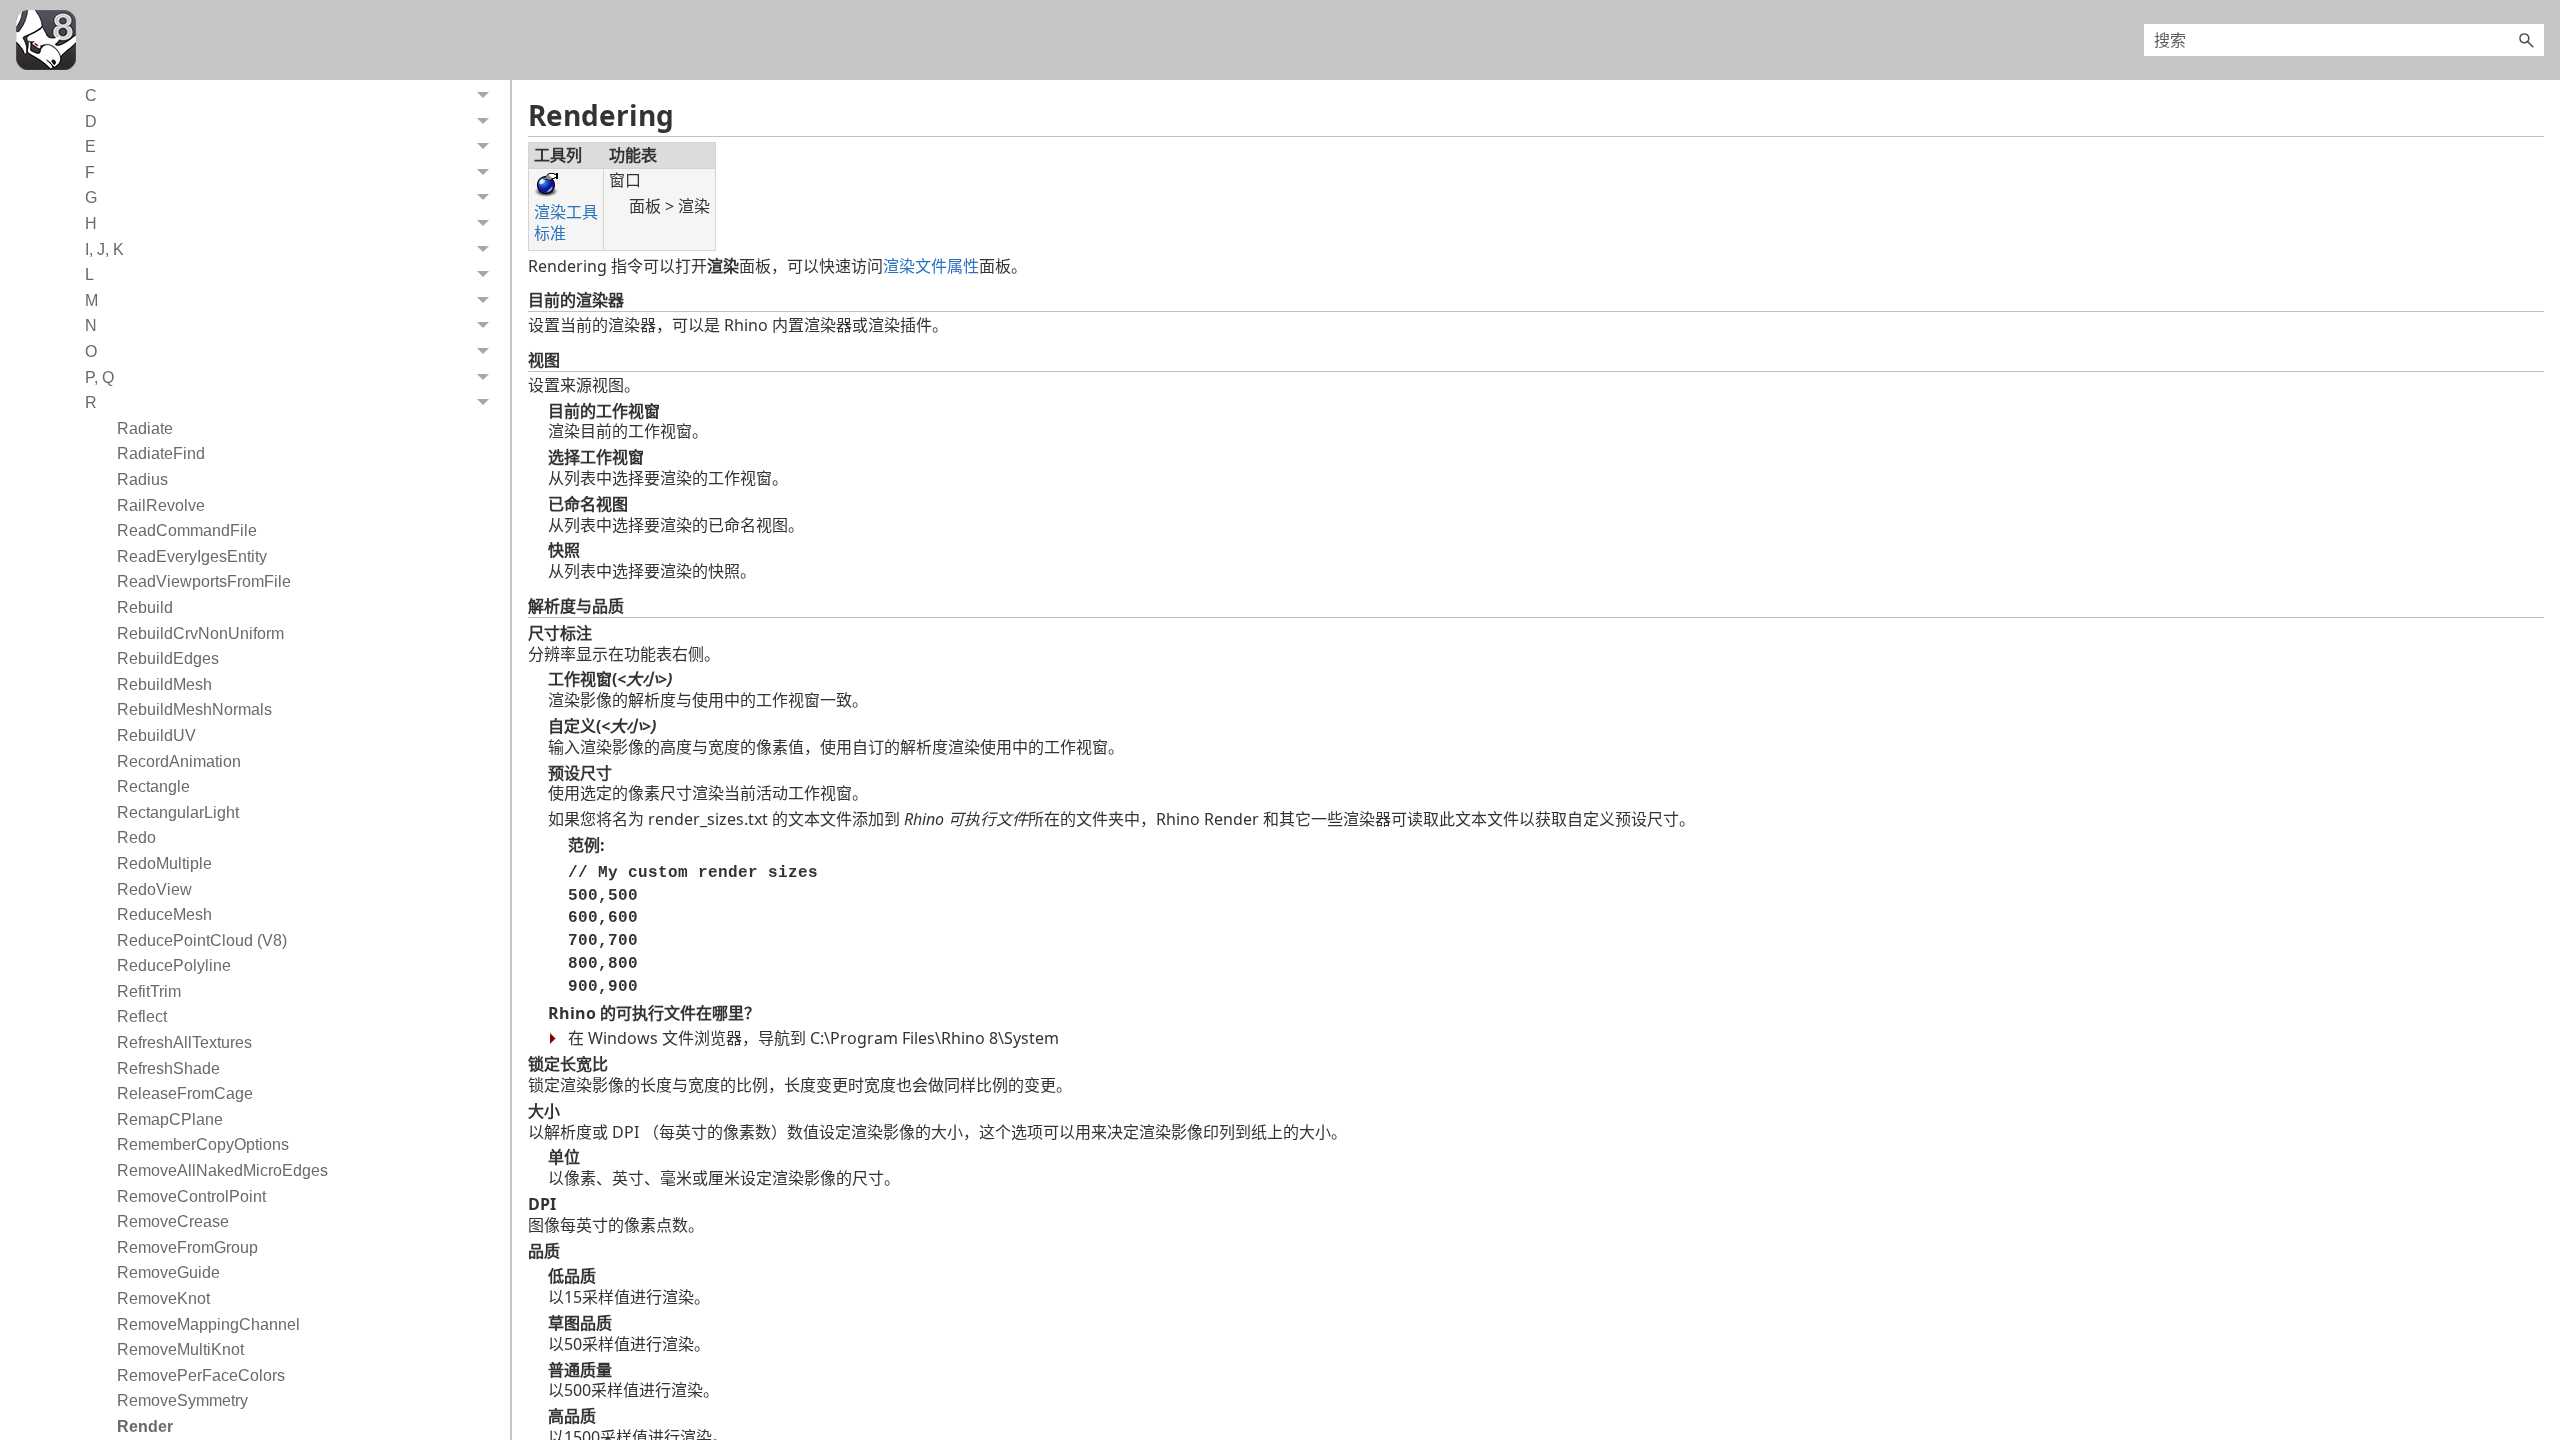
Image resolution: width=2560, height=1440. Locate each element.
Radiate (145, 428)
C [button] (91, 95)
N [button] (91, 325)
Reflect (142, 1016)
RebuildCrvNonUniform (200, 633)
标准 (550, 233)
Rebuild (145, 607)
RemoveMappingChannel (208, 1324)
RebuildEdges (168, 658)
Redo (136, 837)
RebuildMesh (164, 684)
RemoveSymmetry (182, 1400)
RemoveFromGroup (187, 1247)
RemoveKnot (163, 1298)
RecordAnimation (179, 761)
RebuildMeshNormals (194, 709)
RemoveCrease (173, 1221)
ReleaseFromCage (185, 1093)
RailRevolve (161, 505)
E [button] (90, 146)
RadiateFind (161, 453)
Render (145, 1426)
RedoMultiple (164, 863)
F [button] (90, 172)
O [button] (91, 351)
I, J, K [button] (104, 249)
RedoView (154, 889)
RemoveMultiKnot (180, 1349)
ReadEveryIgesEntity (192, 556)
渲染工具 (566, 212)
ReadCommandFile (187, 530)
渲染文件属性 (931, 266)
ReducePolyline (174, 965)
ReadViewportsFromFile (204, 581)
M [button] (91, 300)
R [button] (91, 402)
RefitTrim (149, 991)
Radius (142, 479)
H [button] (91, 223)
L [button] (89, 274)
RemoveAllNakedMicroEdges (222, 1170)
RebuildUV (156, 735)
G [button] (91, 197)
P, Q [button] (99, 377)
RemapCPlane (170, 1119)
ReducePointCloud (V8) (202, 940)
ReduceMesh (164, 914)
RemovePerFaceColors (201, 1375)
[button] (2526, 40)
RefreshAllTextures (184, 1042)
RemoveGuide (168, 1272)
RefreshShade (168, 1068)
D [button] (91, 121)
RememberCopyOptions (203, 1144)
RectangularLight (178, 812)
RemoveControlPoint (191, 1196)
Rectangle (153, 786)
